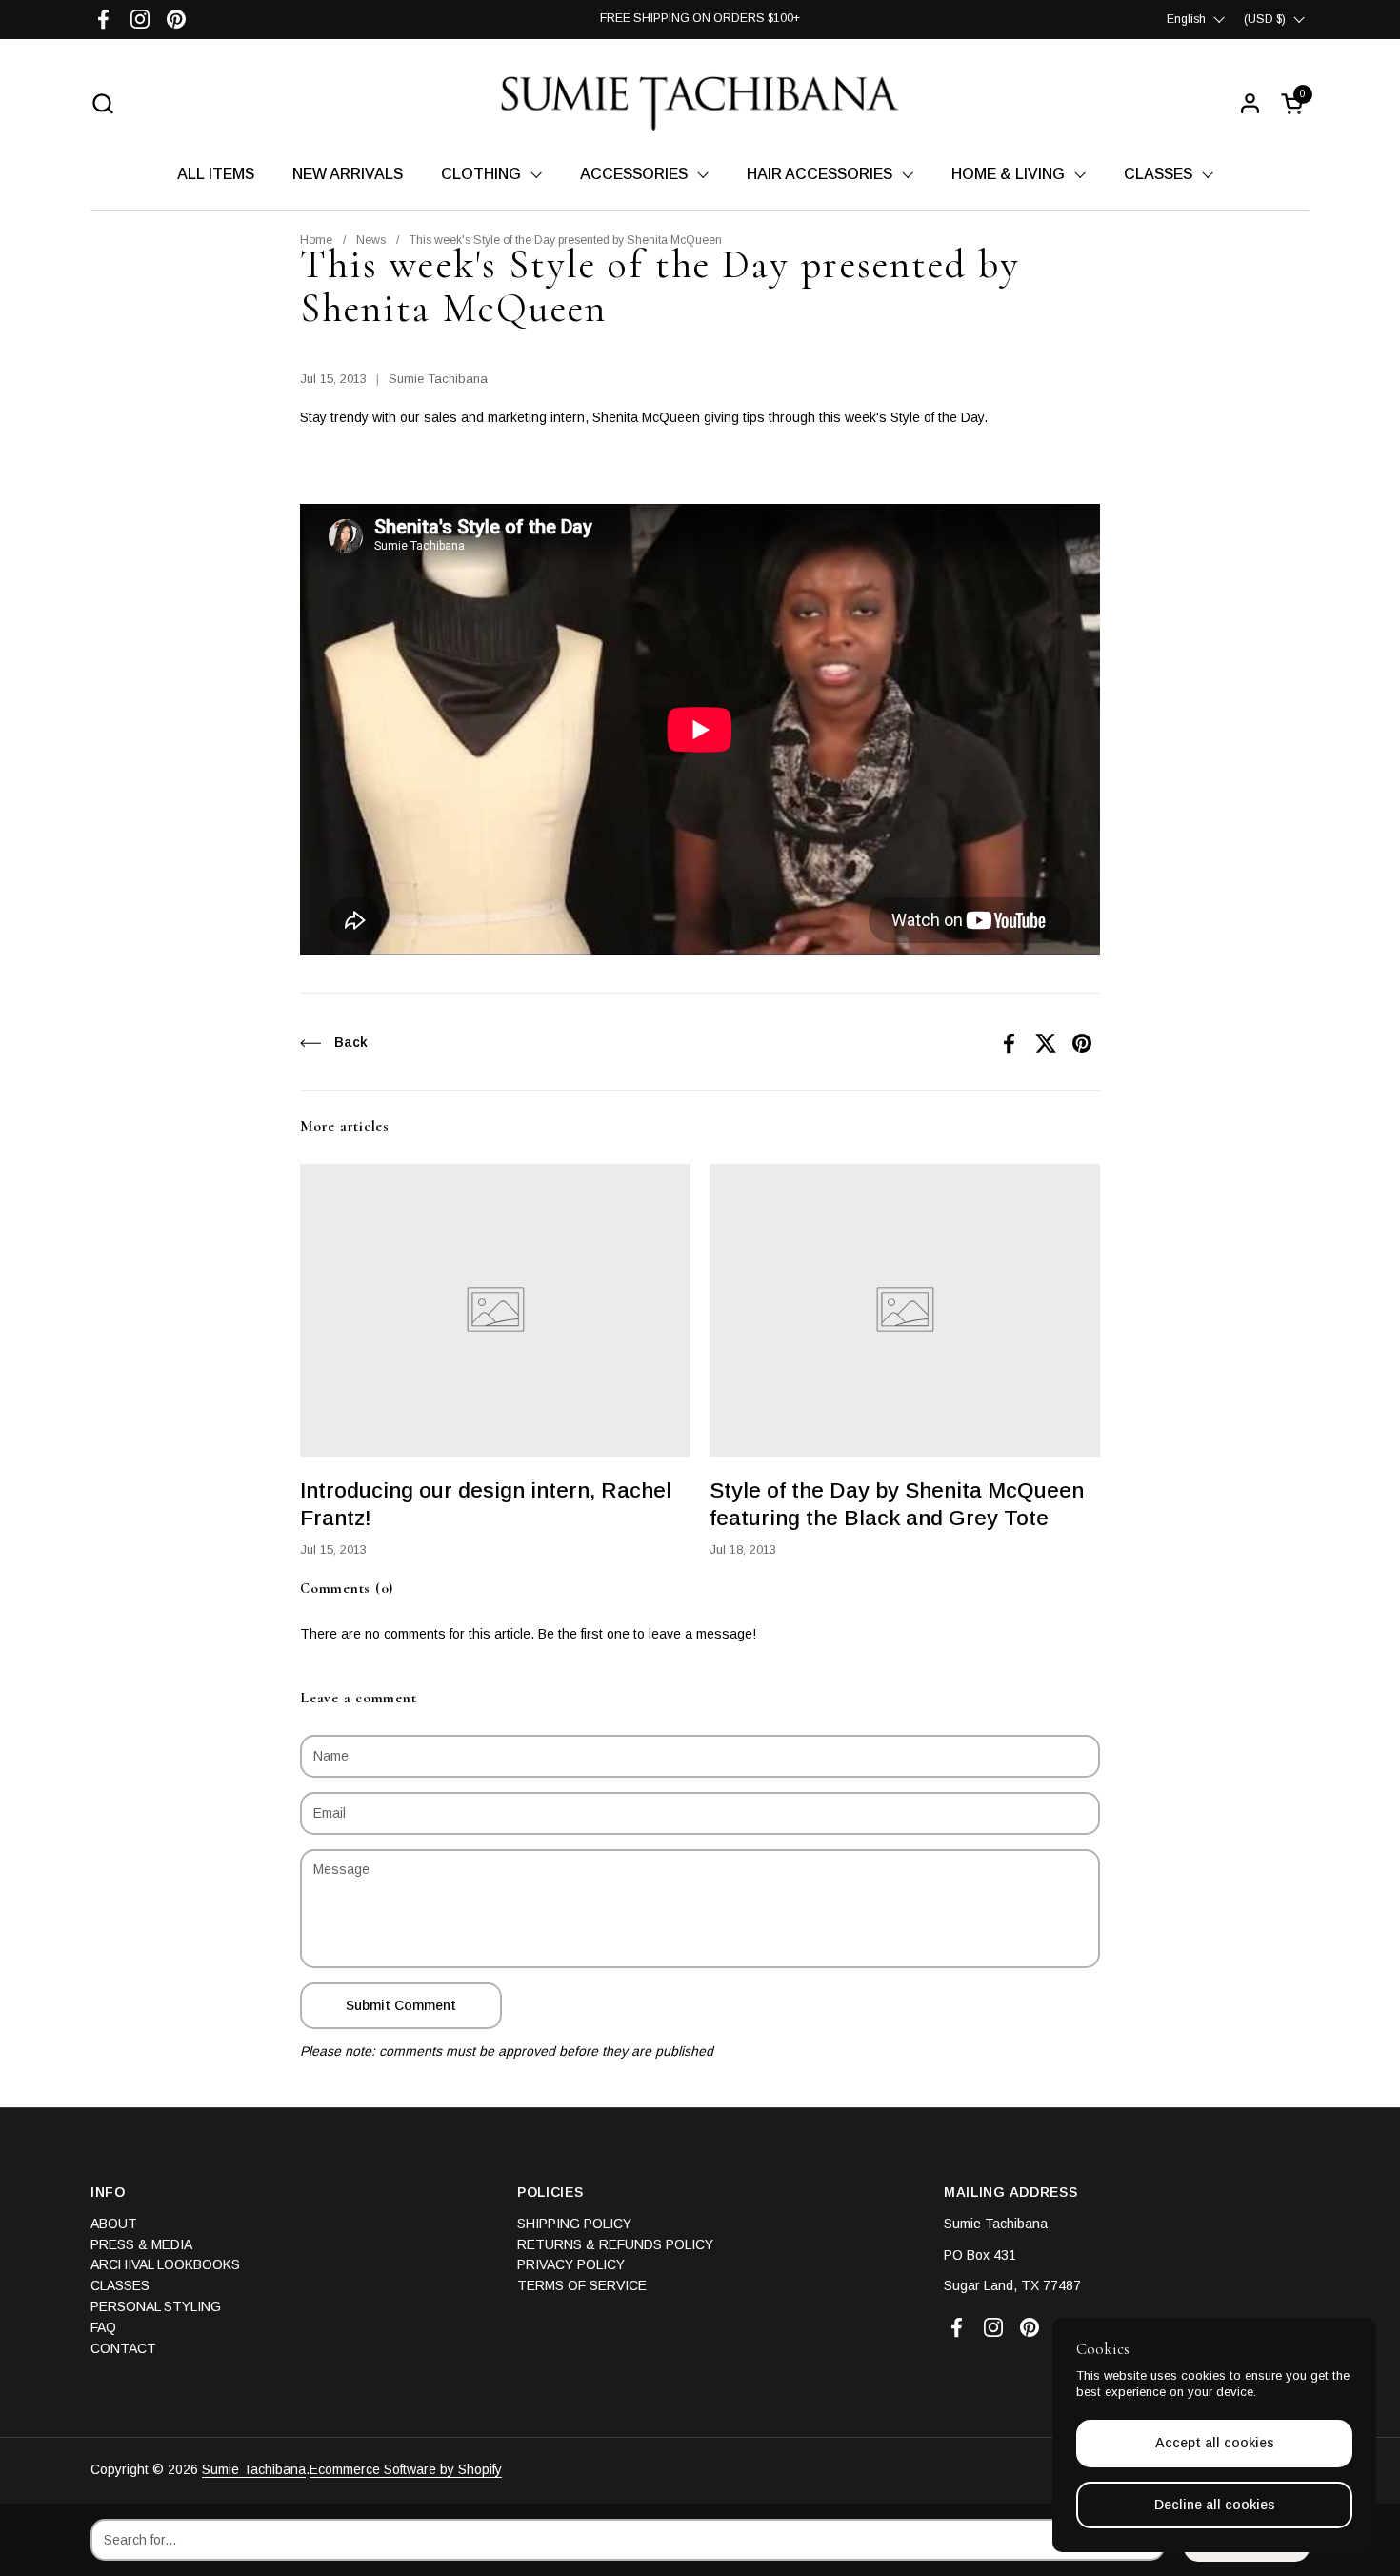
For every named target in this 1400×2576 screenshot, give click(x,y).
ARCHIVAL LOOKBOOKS (165, 2264)
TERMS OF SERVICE (582, 2285)
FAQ (103, 2327)
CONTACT (123, 2348)
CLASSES (120, 2285)
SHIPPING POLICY (574, 2224)
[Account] (1250, 103)
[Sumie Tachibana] (700, 103)
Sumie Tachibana (254, 2469)
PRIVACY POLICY (571, 2264)
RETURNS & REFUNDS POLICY (615, 2244)
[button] (102, 103)
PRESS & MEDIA (141, 2244)
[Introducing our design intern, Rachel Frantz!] (495, 1311)
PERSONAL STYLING (156, 2306)
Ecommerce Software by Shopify (406, 2469)
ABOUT (114, 2224)
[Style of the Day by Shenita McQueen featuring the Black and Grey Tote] (905, 1311)
